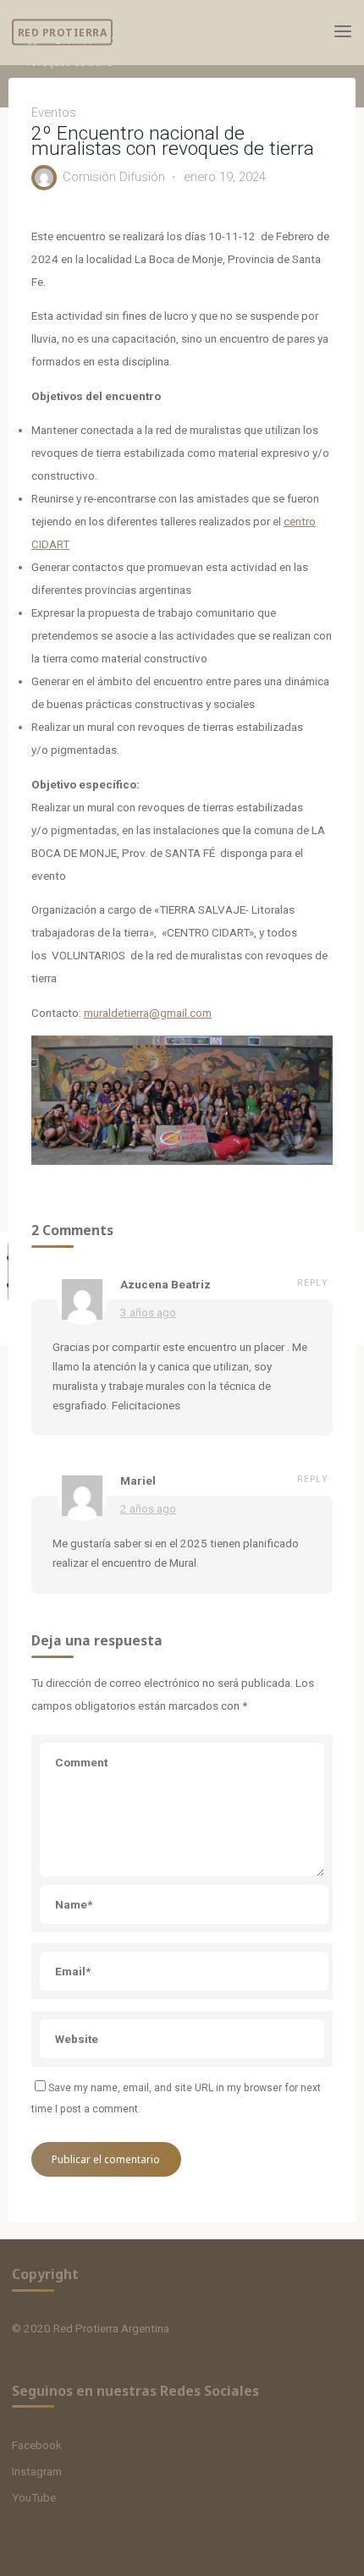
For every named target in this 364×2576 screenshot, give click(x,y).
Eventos (74, 41)
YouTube (34, 2497)
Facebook (37, 2445)
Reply (313, 1282)
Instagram (37, 2471)
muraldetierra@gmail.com (148, 1013)
